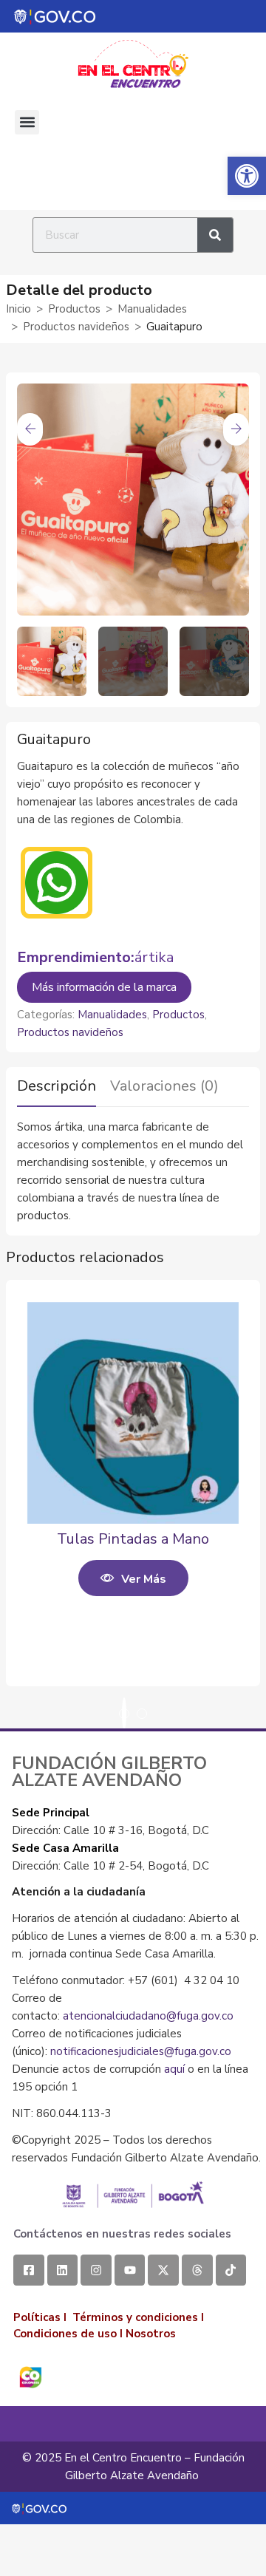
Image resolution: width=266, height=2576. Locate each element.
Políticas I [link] (40, 2317)
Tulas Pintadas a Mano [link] (133, 1539)
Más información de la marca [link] (104, 987)
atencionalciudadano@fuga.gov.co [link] (148, 2016)
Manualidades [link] (152, 309)
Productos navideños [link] (76, 327)
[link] (247, 176)
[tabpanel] (133, 1494)
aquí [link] (174, 2069)
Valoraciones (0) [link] (164, 1086)
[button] (27, 122)
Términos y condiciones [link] (135, 2317)
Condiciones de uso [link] (65, 2334)
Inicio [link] (18, 309)
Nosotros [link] (151, 2334)
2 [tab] (142, 1714)
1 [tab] (124, 1714)
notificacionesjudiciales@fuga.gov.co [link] (141, 2051)
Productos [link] (74, 309)
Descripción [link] (57, 1086)
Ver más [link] (144, 1579)
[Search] (215, 235)
